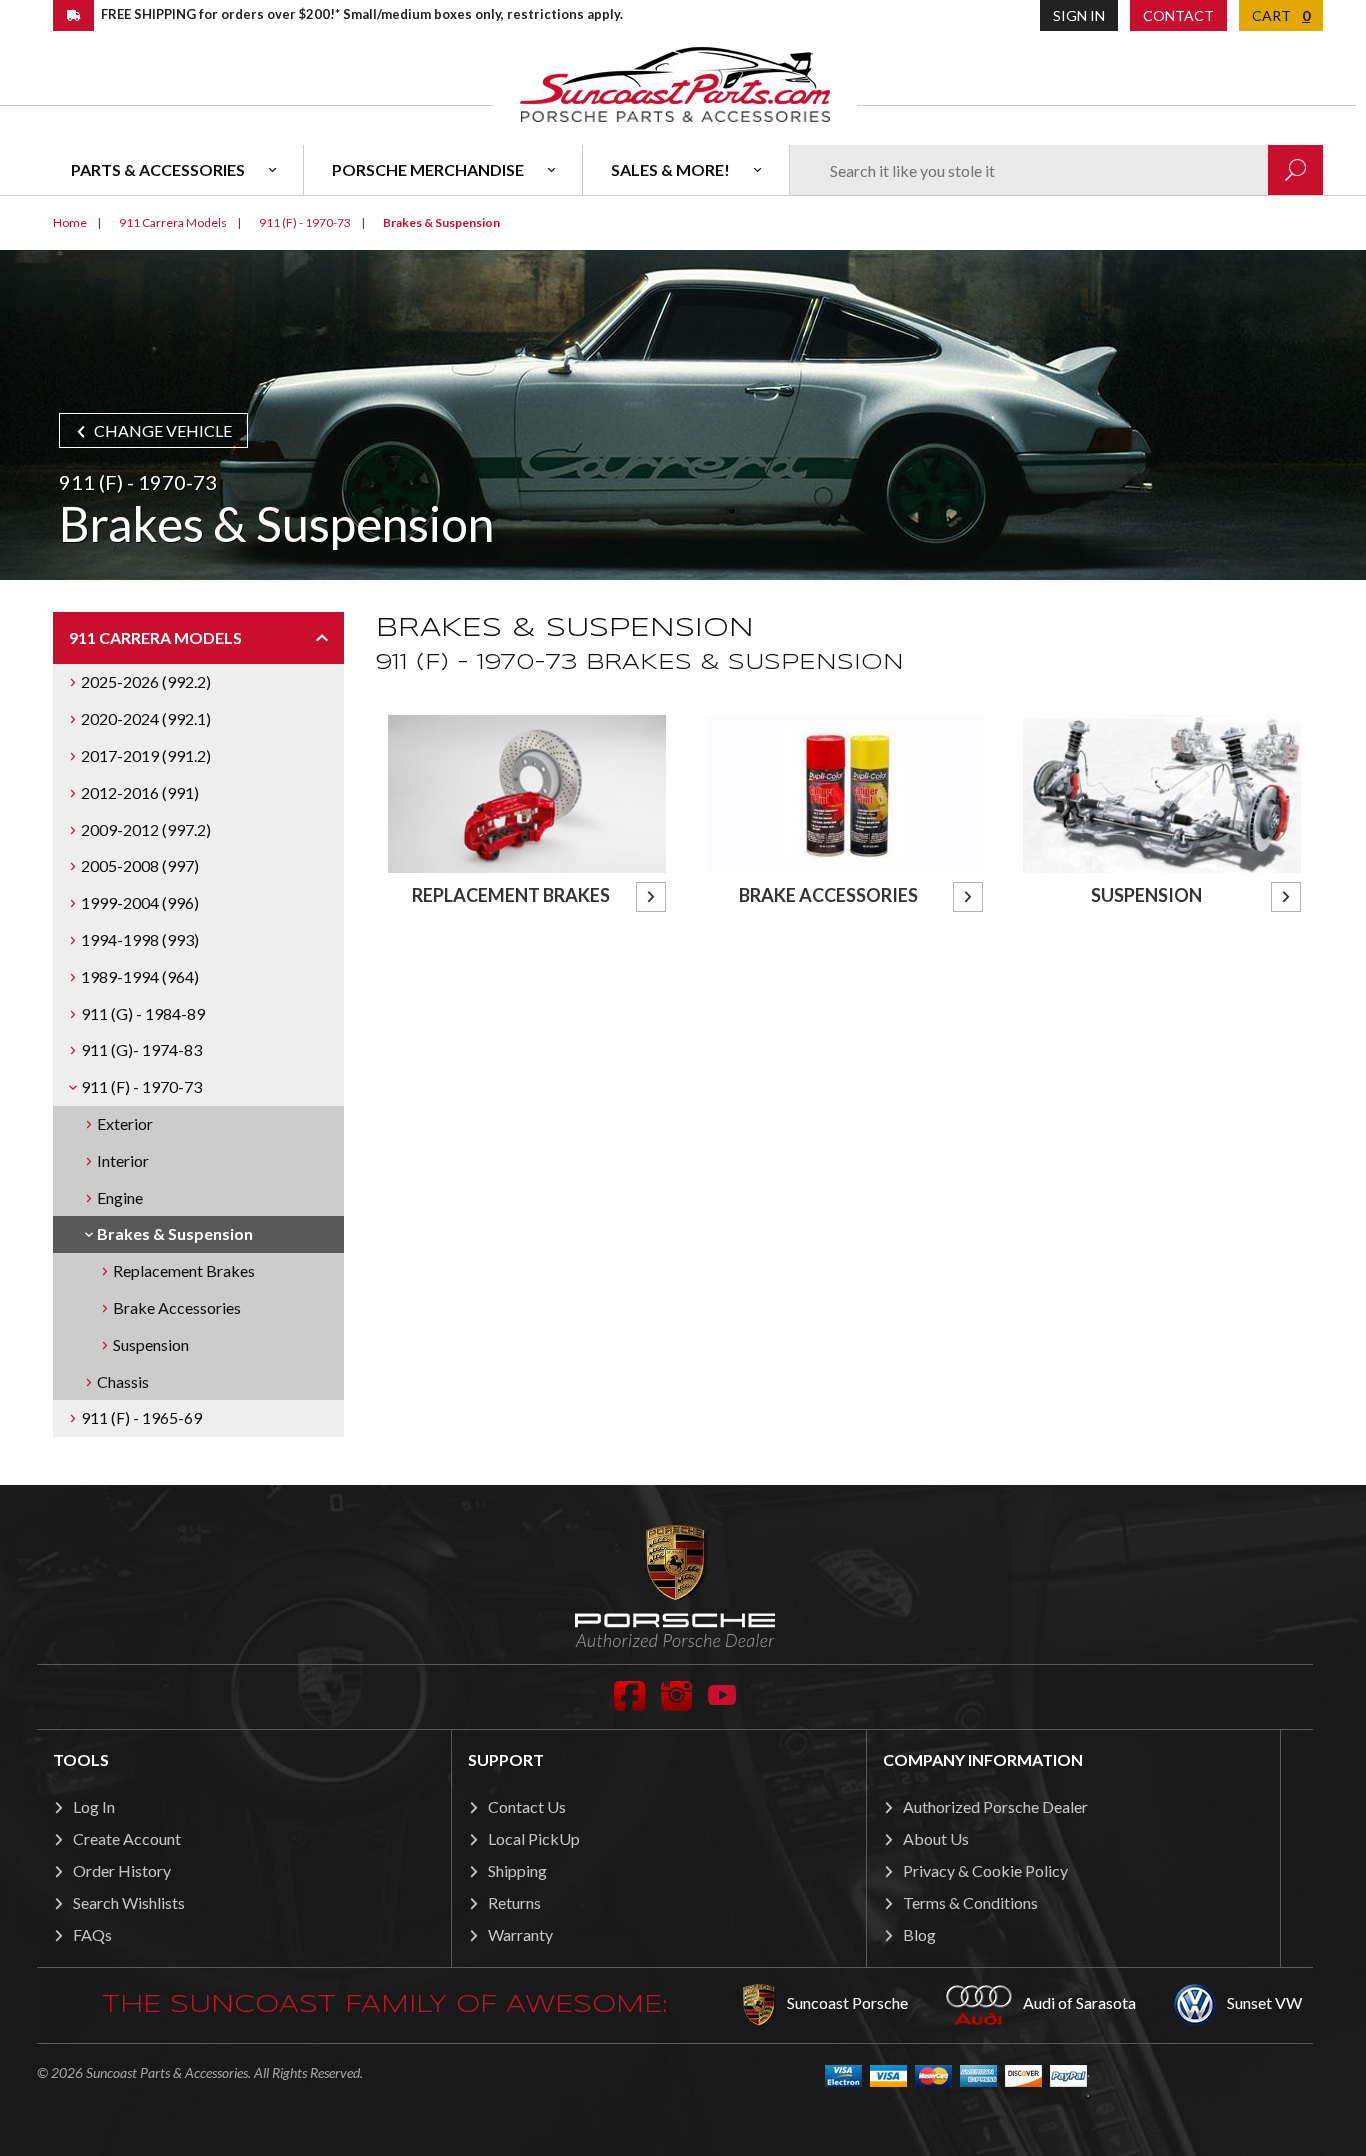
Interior (123, 1160)
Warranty (520, 1934)
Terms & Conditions (970, 1902)
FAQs (92, 1934)
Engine (120, 1197)
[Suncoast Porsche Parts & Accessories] (675, 83)
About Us (936, 1838)
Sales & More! (670, 169)
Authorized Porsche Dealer (995, 1806)
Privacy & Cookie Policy (985, 1870)
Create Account (127, 1838)
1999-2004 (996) (140, 902)
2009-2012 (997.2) (146, 829)
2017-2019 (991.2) (146, 755)
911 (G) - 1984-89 (143, 1013)
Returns (514, 1902)
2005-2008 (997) (140, 865)
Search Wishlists (129, 1902)
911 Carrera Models (155, 637)
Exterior (125, 1123)
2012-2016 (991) (140, 792)
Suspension (151, 1344)
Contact (1178, 15)
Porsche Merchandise (428, 169)
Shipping (517, 1870)
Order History (122, 1870)
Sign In (1079, 15)
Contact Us (527, 1806)
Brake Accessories (177, 1307)
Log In (94, 1806)
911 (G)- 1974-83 (141, 1049)
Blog (919, 1934)
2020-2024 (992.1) (146, 718)
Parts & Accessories (158, 169)
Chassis (123, 1381)
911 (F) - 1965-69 (141, 1417)
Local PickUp (534, 1838)
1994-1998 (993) (140, 939)
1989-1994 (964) (140, 976)
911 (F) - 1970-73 (141, 1086)
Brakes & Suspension (175, 1233)
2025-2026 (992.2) (146, 681)
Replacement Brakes (184, 1270)
